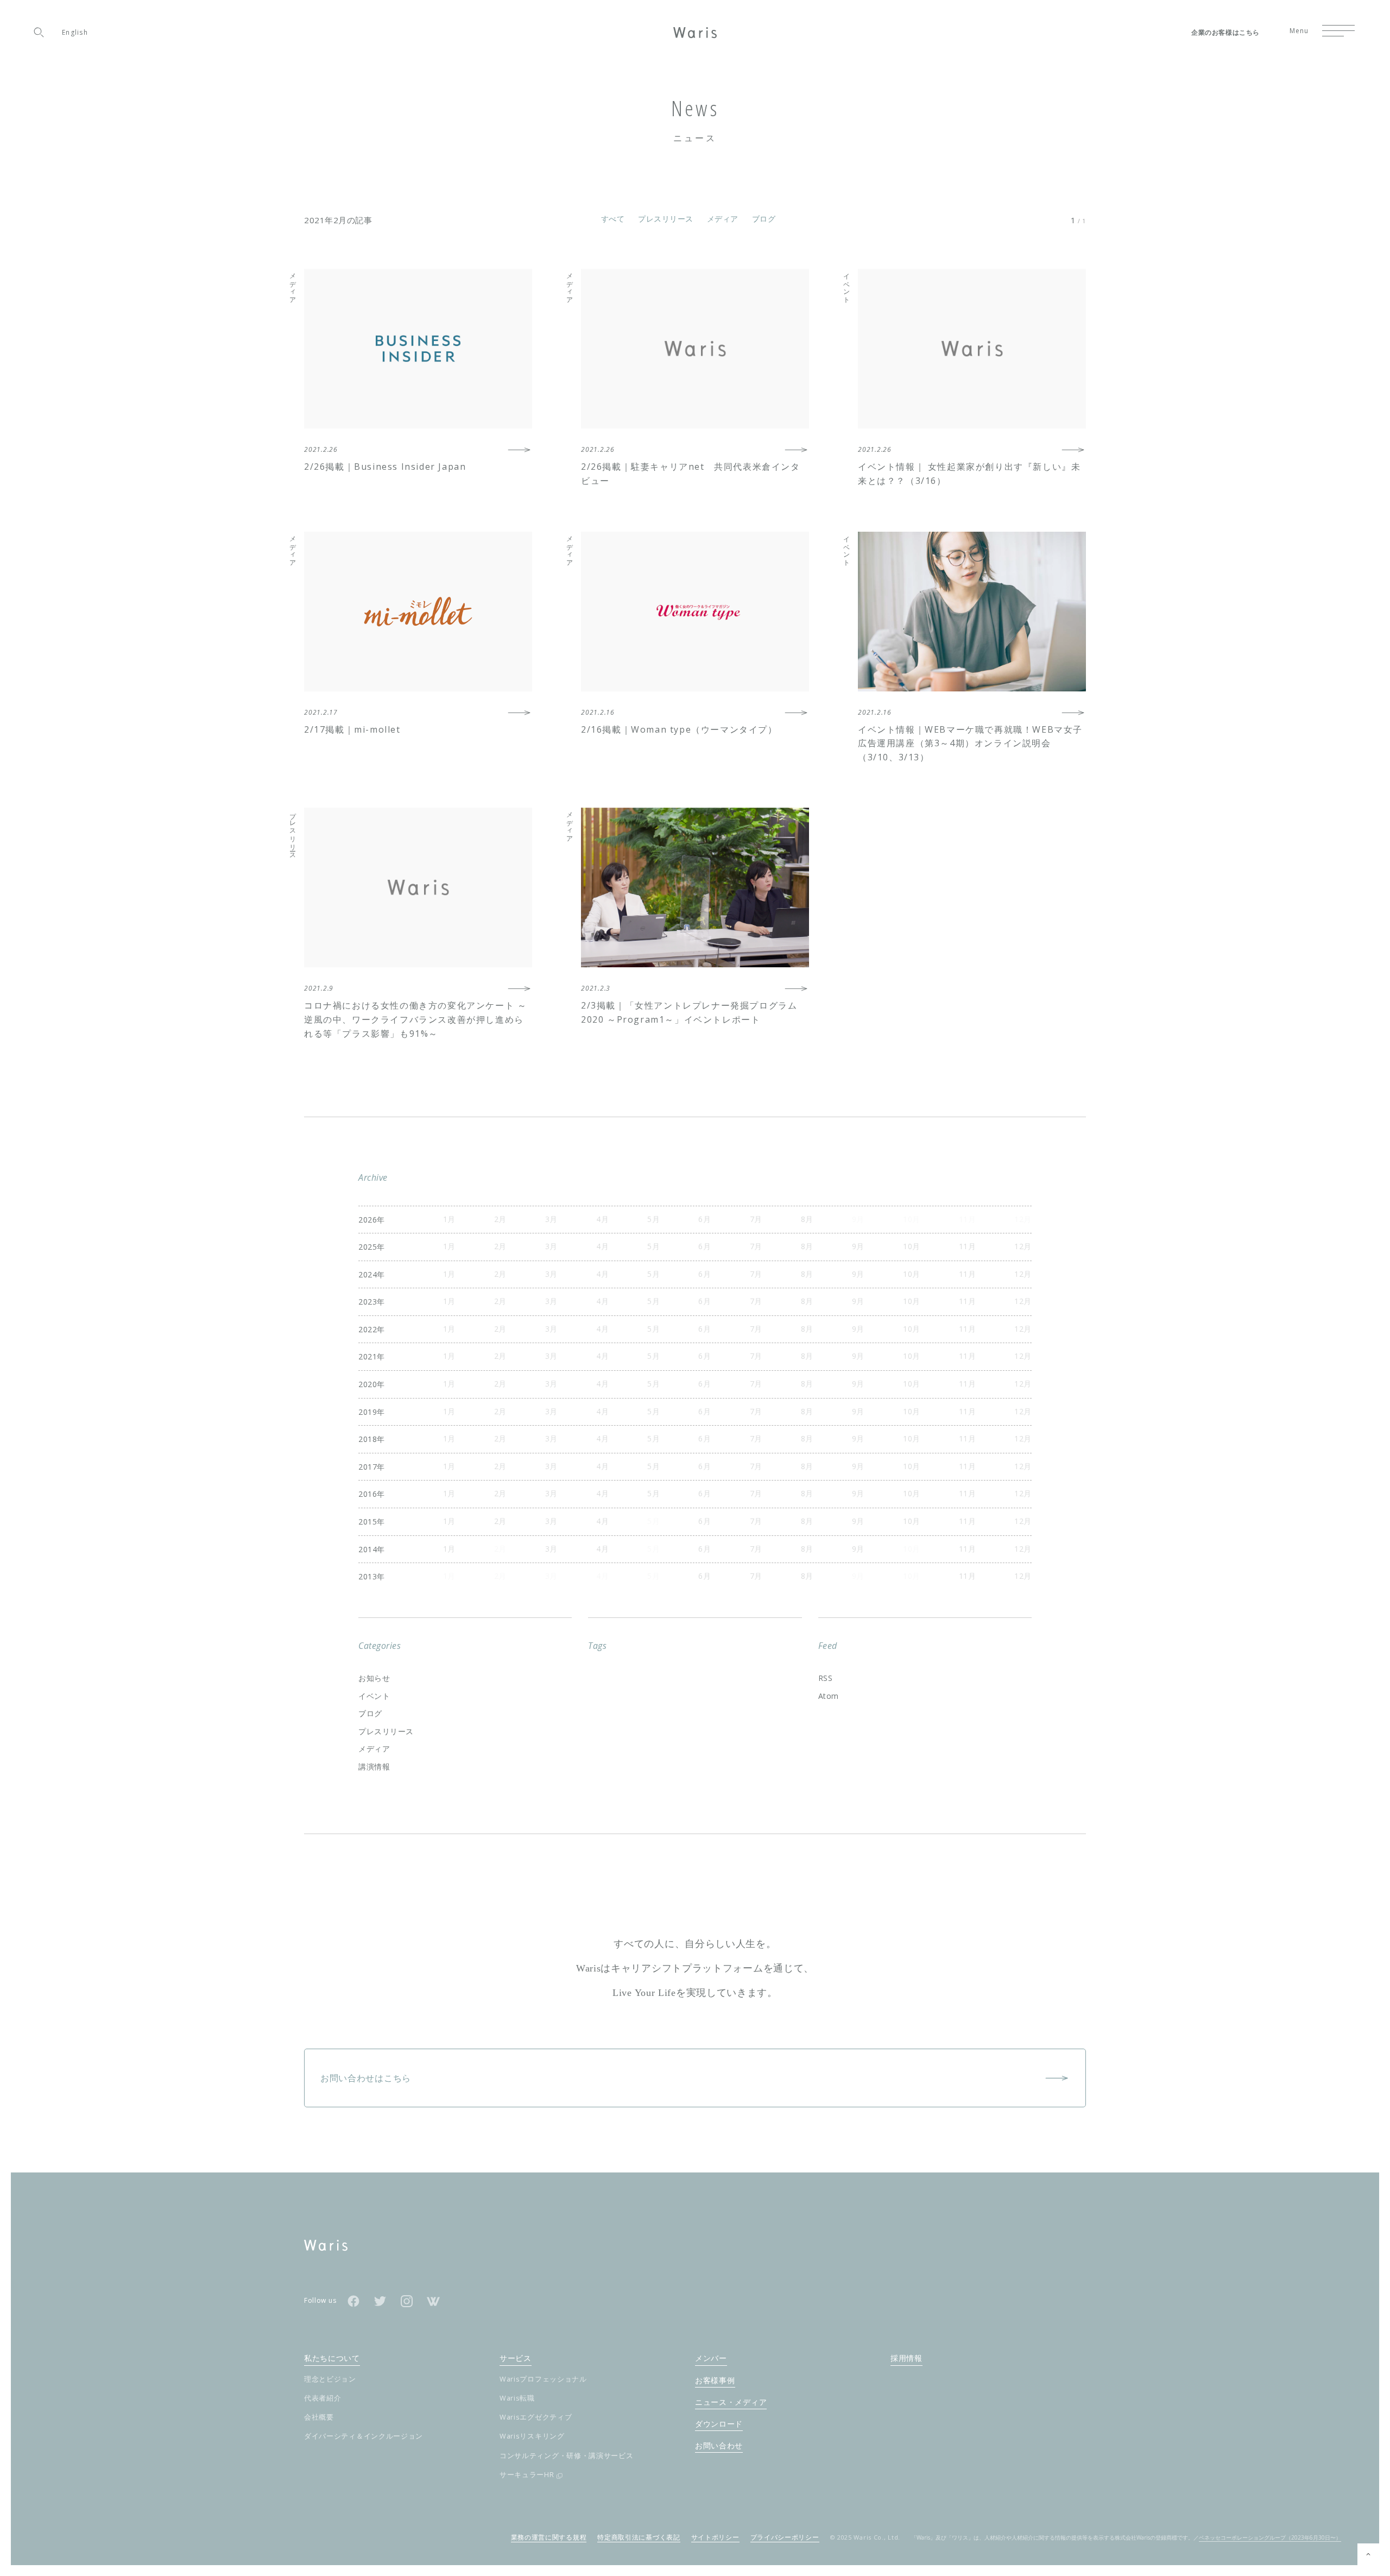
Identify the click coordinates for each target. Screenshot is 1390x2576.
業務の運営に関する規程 (549, 2537)
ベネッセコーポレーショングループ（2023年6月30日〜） (1270, 2537)
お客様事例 (715, 2380)
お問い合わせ (719, 2445)
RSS (826, 1678)
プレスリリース (666, 219)
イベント (374, 1696)
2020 (368, 1384)
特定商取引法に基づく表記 (639, 2537)
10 (908, 1246)
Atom (829, 1696)
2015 (368, 1522)
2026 (368, 1220)
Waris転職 (517, 2398)
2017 (368, 1467)
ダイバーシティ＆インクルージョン (364, 2436)
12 (1019, 1246)
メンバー (711, 2358)
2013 (368, 1576)
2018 (368, 1439)
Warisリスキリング (532, 2436)
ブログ (764, 219)
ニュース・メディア (731, 2402)
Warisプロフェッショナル (543, 2379)
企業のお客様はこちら (1225, 33)
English (75, 32)
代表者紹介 (323, 2398)
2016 (368, 1494)
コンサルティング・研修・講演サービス (567, 2456)
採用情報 (906, 2358)
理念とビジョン (330, 2379)
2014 (368, 1549)
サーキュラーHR (527, 2475)
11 (963, 1246)
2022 (368, 1329)
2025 (368, 1247)
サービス (516, 2358)
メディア (723, 219)
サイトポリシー (715, 2537)
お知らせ (374, 1678)
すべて (613, 219)
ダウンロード (719, 2424)
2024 (368, 1274)
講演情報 (374, 1766)
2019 (368, 1412)
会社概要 (319, 2417)
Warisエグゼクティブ (536, 2417)
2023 (368, 1302)
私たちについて (332, 2358)
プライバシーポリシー (785, 2537)
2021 (368, 1356)
